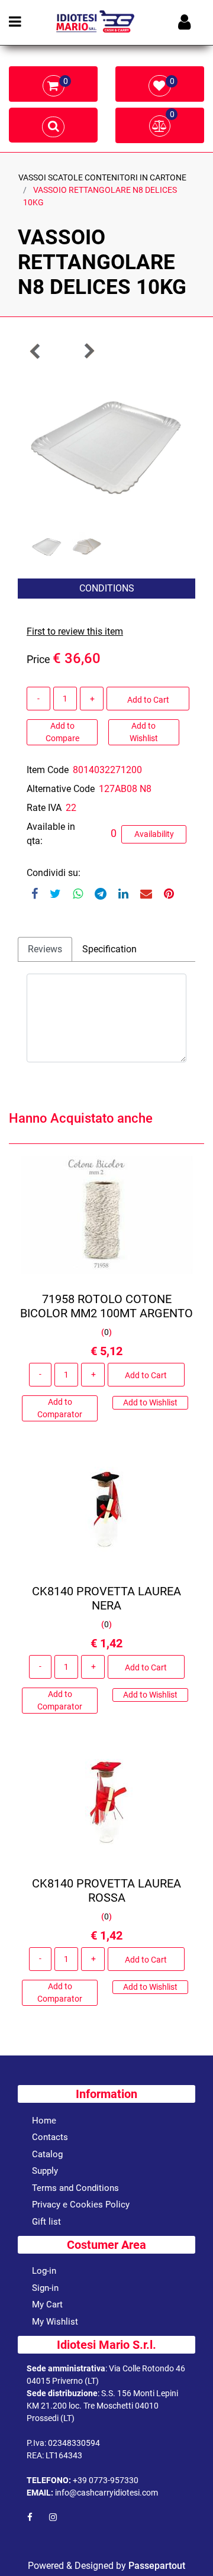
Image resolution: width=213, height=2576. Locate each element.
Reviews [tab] (45, 949)
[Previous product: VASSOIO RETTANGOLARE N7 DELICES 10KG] (35, 351)
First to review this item (75, 631)
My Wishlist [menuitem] (55, 2322)
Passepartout (157, 2566)
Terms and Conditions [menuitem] (75, 2188)
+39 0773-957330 (106, 2480)
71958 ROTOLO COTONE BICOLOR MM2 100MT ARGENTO (106, 1306)
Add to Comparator (60, 1408)
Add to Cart (148, 700)
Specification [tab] (109, 949)
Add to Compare (62, 732)
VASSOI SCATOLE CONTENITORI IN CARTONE (102, 177)
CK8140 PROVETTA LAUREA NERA (106, 1598)
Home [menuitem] (44, 2121)
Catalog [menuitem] (47, 2154)
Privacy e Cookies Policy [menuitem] (81, 2205)
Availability (154, 834)
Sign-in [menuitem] (45, 2288)
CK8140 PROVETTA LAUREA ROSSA (106, 1890)
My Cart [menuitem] (47, 2304)
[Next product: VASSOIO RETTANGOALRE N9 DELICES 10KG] (89, 351)
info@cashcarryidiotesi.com (106, 2493)
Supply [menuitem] (45, 2171)
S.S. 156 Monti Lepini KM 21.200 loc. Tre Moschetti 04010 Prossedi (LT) (102, 2406)
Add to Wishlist (144, 732)
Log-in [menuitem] (44, 2271)
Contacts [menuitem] (50, 2137)
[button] (106, 446)
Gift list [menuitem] (46, 2222)
